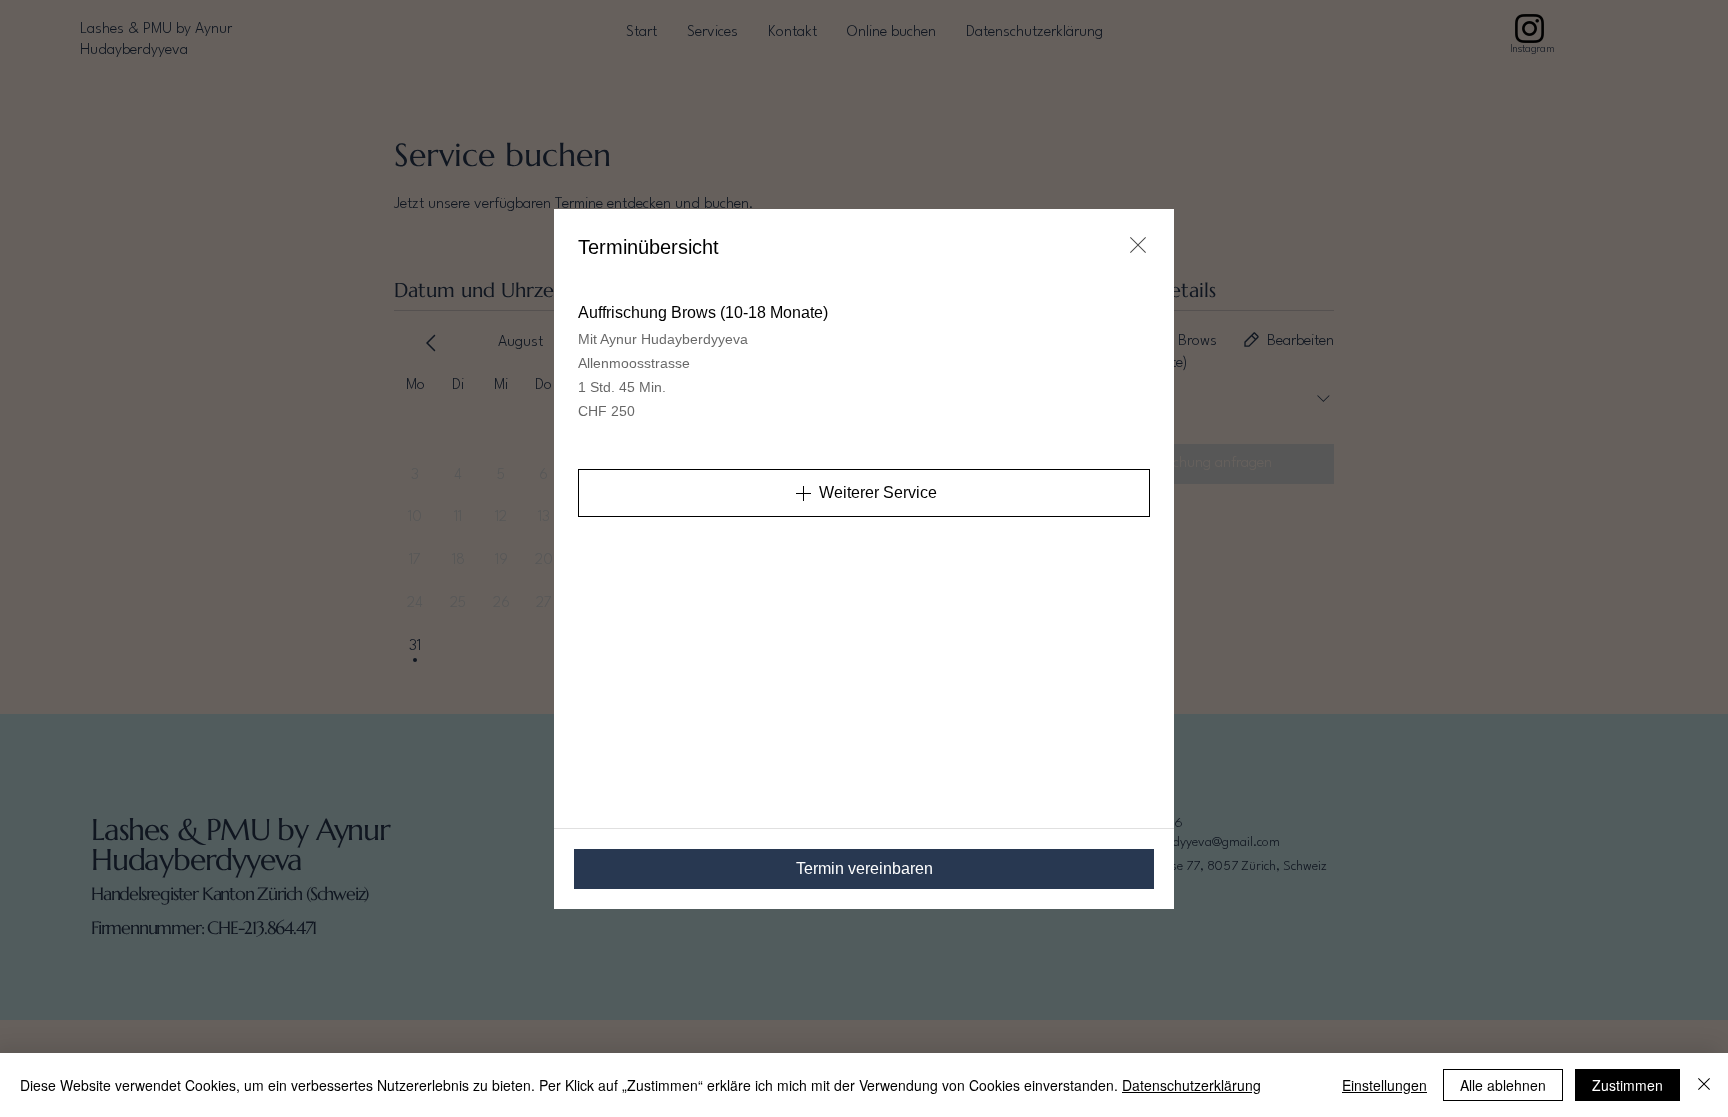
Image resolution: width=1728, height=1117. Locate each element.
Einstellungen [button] (1384, 1085)
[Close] (1704, 1085)
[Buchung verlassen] (1138, 245)
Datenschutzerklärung (1191, 1085)
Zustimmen (1627, 1085)
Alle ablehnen (1503, 1085)
